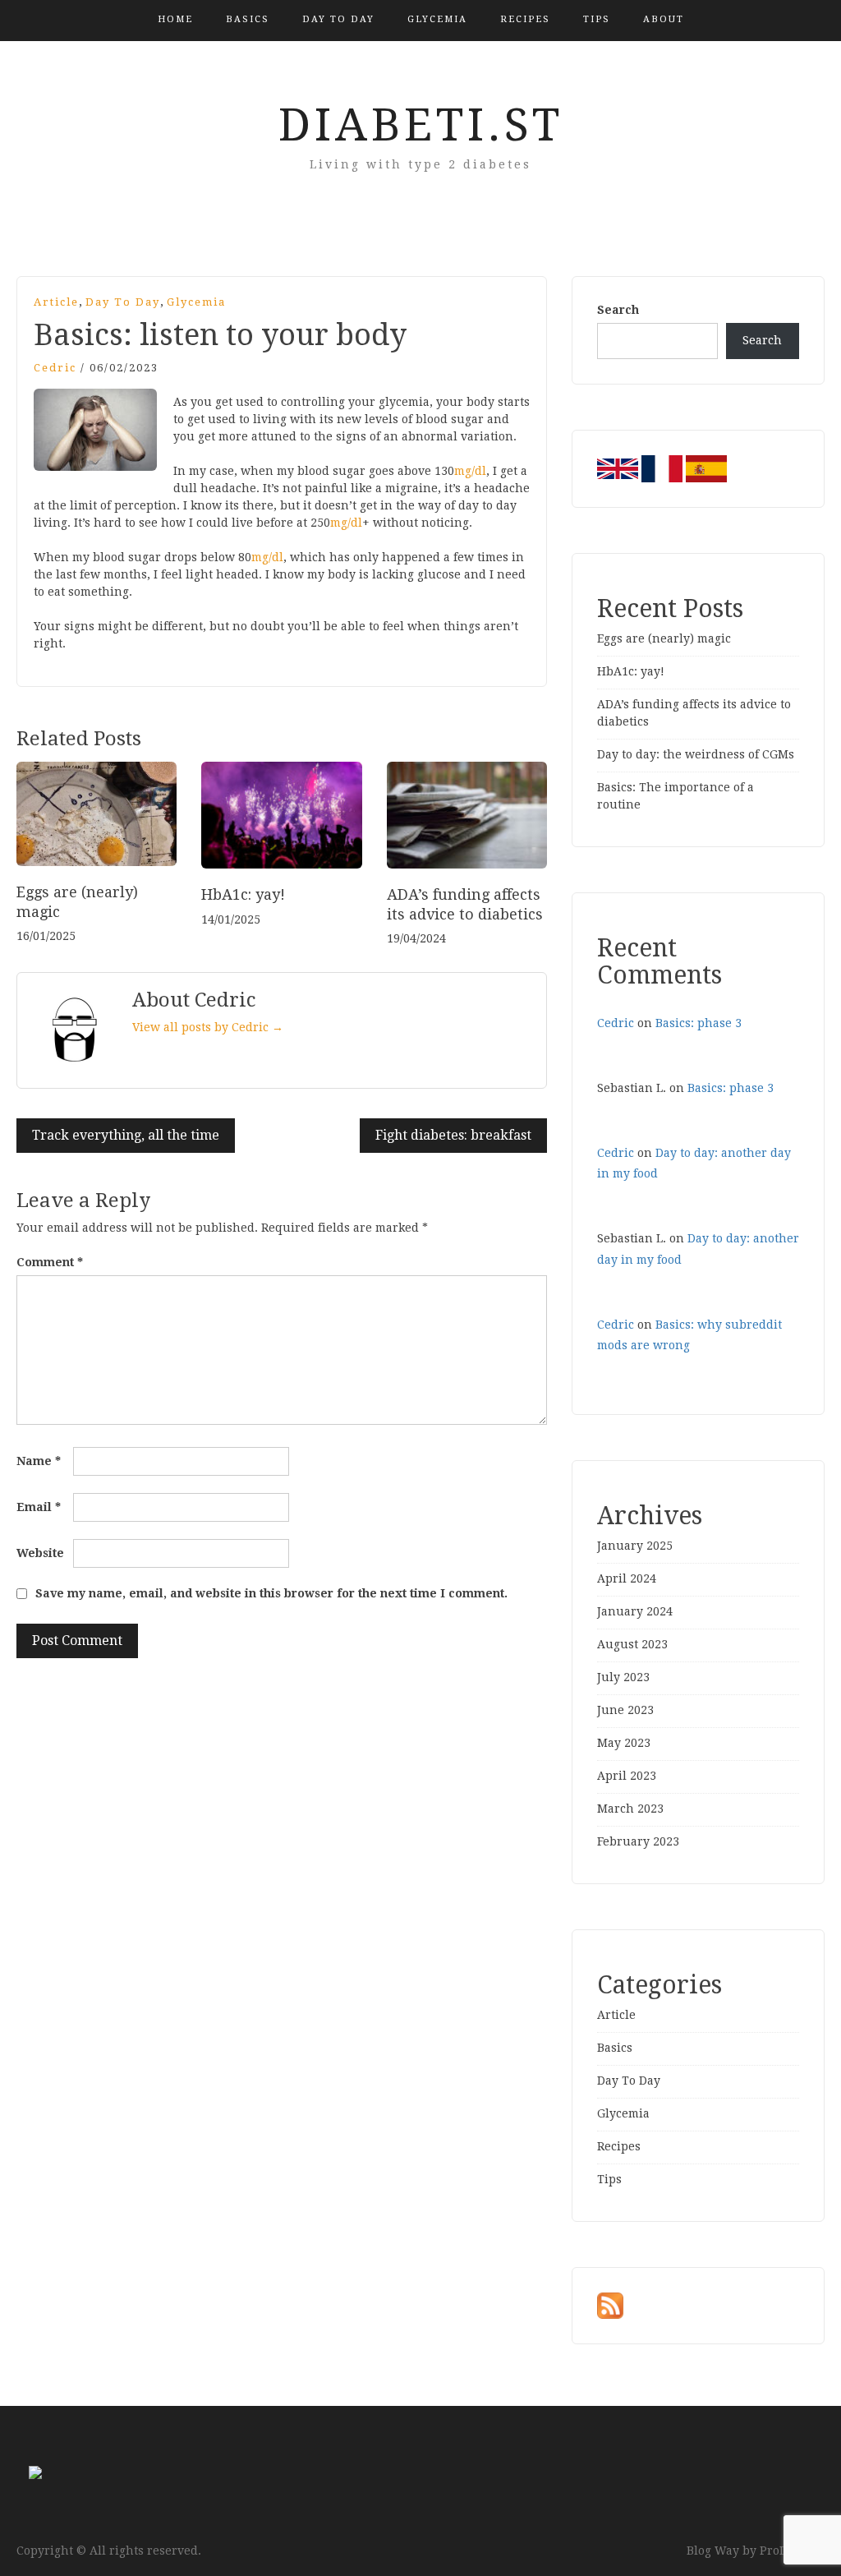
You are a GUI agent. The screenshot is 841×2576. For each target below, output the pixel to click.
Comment (50, 1262)
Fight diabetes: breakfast (453, 1135)
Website (40, 1553)
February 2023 (638, 1841)
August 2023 (632, 1644)
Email (39, 1507)
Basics (248, 19)
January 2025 (635, 1546)
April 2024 (627, 1578)
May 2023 (624, 1743)
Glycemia (437, 19)
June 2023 (625, 1710)
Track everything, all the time (126, 1135)
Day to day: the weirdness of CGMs (696, 754)
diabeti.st (421, 125)
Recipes (525, 19)
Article (56, 302)
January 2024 (635, 1611)
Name (39, 1461)
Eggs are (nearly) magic (664, 638)
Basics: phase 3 (699, 1023)
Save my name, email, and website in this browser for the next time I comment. (271, 1593)
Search (618, 310)
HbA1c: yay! (243, 894)
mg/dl (470, 471)
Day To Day (338, 19)
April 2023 (627, 1776)
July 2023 (623, 1677)
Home (175, 19)
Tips (597, 19)
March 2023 (630, 1809)
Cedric (55, 368)
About (664, 19)
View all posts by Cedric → (208, 1027)
